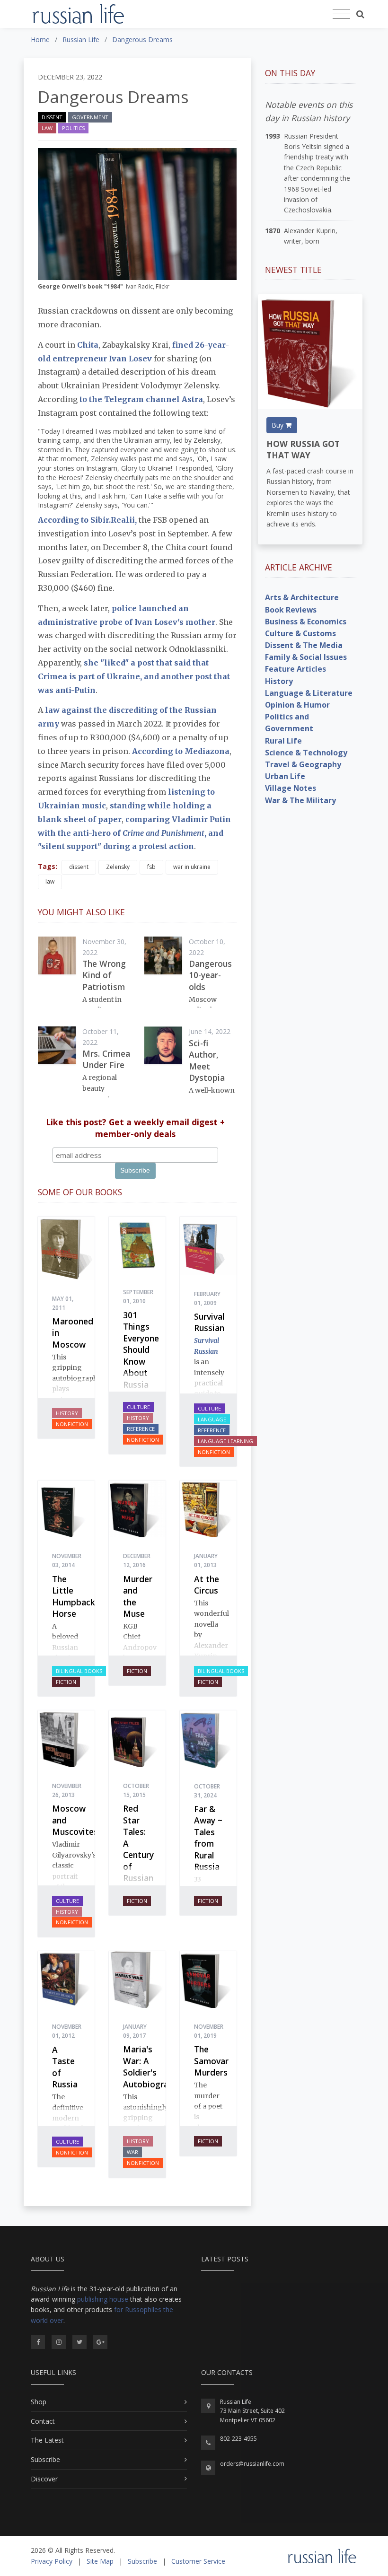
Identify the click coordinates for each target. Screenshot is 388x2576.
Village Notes (291, 788)
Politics (73, 128)
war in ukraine (192, 867)
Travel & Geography (303, 764)
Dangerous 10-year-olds (210, 975)
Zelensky (118, 867)
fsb (151, 867)
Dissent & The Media (304, 645)
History (67, 1413)
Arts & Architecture (302, 597)
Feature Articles (295, 669)
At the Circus (207, 1585)
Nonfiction (72, 1424)
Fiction (66, 1682)
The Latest (47, 2440)
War (132, 2152)
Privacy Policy (52, 2561)
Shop (39, 2402)
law (50, 881)
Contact (43, 2421)
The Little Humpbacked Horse (79, 1596)
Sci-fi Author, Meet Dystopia (207, 1060)
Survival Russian (209, 1322)
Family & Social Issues (306, 657)
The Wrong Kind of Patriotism (104, 975)
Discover (44, 2479)
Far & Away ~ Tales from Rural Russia (208, 1838)
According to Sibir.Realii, (88, 520)
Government (90, 117)
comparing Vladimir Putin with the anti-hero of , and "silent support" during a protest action (134, 833)
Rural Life (283, 741)
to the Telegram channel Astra (141, 399)
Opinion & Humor (297, 705)
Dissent (52, 117)
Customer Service (198, 2561)
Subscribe (45, 2459)
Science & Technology (306, 753)
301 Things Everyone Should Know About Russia (141, 1350)
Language (212, 1419)
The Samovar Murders (211, 2061)
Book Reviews (291, 610)
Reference (141, 1429)
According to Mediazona (181, 751)
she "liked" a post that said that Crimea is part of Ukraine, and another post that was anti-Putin (134, 676)
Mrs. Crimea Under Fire (106, 1059)
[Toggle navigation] (341, 14)
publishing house (103, 2299)
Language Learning (225, 1441)
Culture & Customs (300, 633)
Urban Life (285, 776)
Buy (278, 425)
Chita (88, 345)
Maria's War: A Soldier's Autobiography (153, 2067)
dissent (79, 867)
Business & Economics (306, 622)
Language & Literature (309, 693)
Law (47, 128)
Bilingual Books (79, 1671)
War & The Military (300, 800)
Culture (138, 1407)
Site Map (100, 2561)
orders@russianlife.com (252, 2464)
